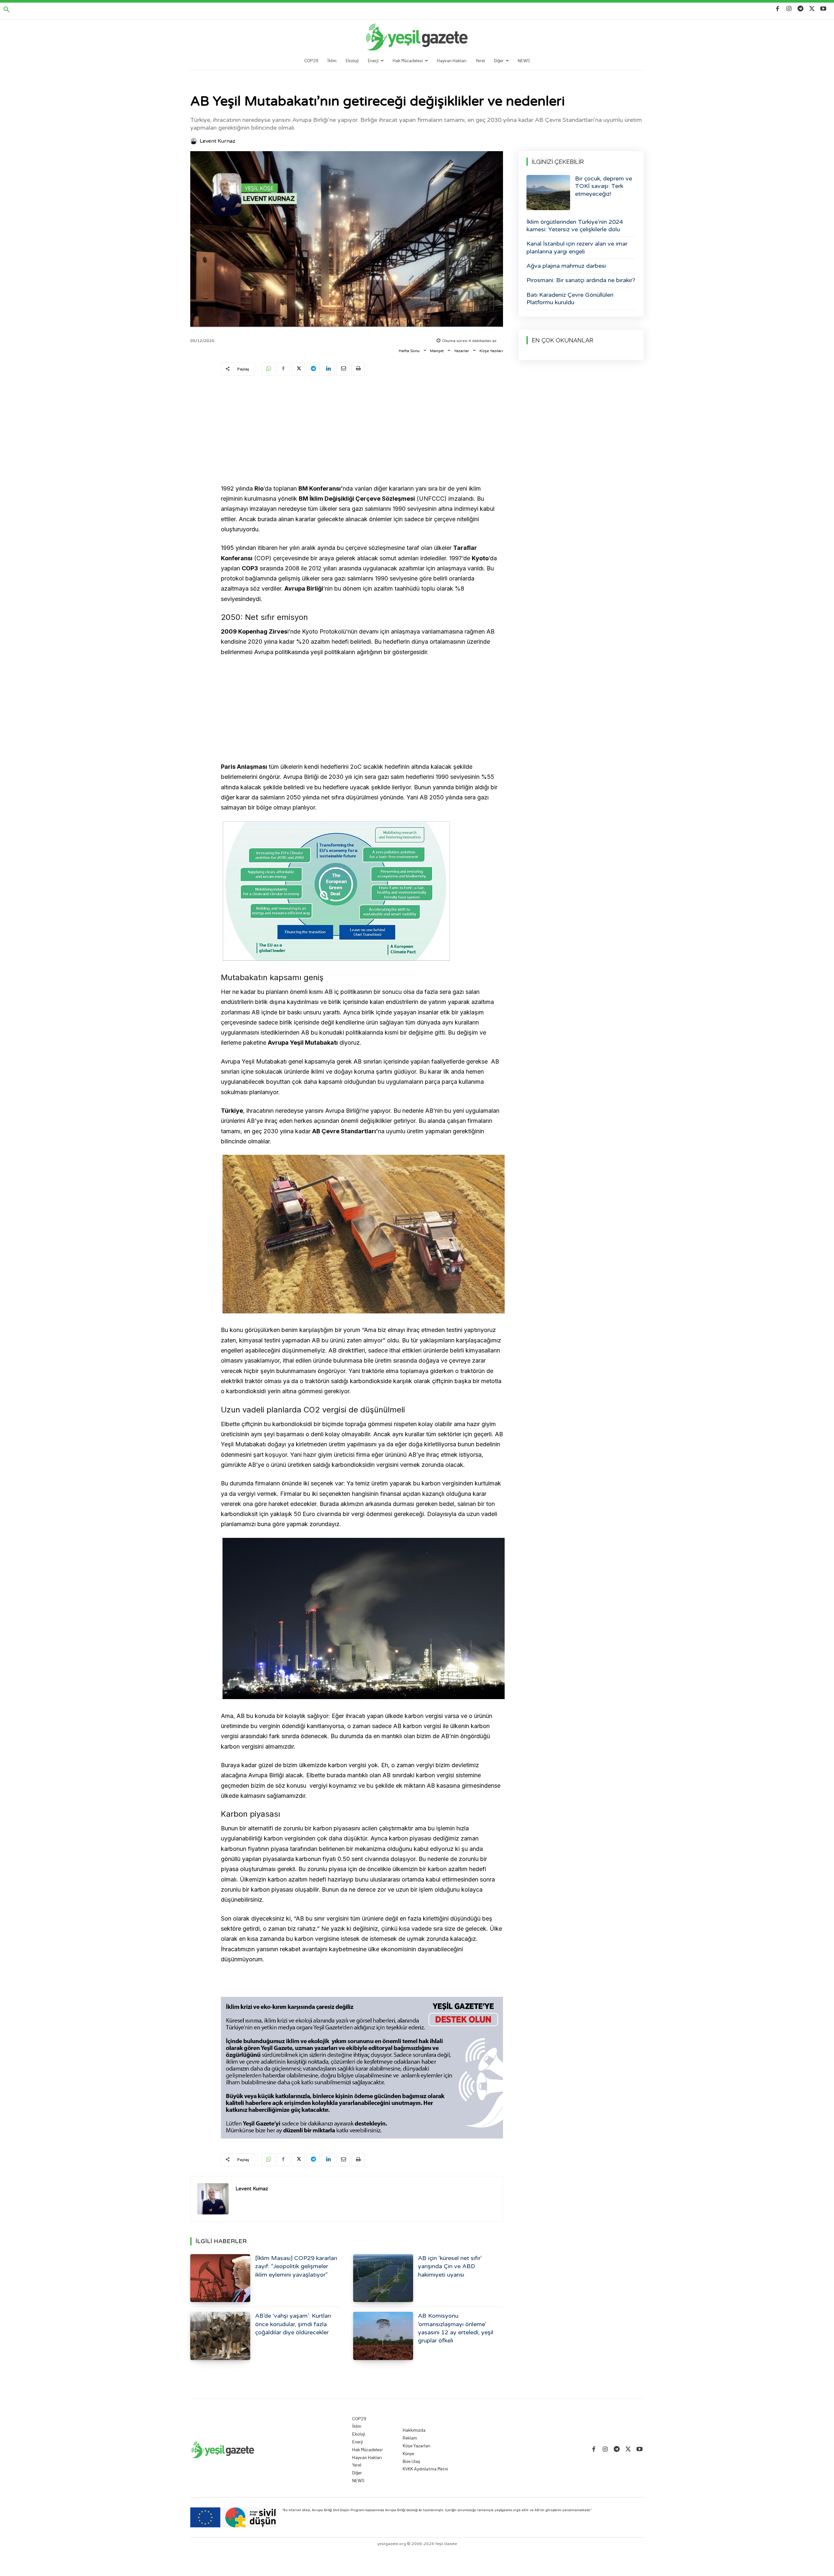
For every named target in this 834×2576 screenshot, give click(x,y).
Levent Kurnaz (217, 141)
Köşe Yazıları (491, 351)
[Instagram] (789, 9)
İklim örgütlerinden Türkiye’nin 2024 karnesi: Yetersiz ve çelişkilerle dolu (575, 226)
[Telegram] (800, 9)
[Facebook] (777, 9)
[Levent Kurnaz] (194, 141)
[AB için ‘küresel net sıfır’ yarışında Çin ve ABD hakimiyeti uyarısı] (383, 2278)
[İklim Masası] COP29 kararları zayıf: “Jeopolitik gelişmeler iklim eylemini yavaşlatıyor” (296, 2266)
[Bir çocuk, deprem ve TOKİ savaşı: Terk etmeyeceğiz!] (548, 193)
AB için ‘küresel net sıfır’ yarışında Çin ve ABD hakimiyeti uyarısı (450, 2266)
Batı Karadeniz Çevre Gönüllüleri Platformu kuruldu (570, 299)
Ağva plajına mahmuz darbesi (566, 266)
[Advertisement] (362, 431)
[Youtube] (823, 9)
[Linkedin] (328, 369)
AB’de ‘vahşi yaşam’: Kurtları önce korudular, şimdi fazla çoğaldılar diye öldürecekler (293, 2324)
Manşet (437, 351)
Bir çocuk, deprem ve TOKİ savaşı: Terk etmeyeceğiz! (604, 186)
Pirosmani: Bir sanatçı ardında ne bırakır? (581, 280)
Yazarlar (462, 351)
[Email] (343, 369)
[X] (812, 9)
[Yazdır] (358, 369)
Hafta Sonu (409, 351)
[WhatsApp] (268, 369)
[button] (7, 10)
